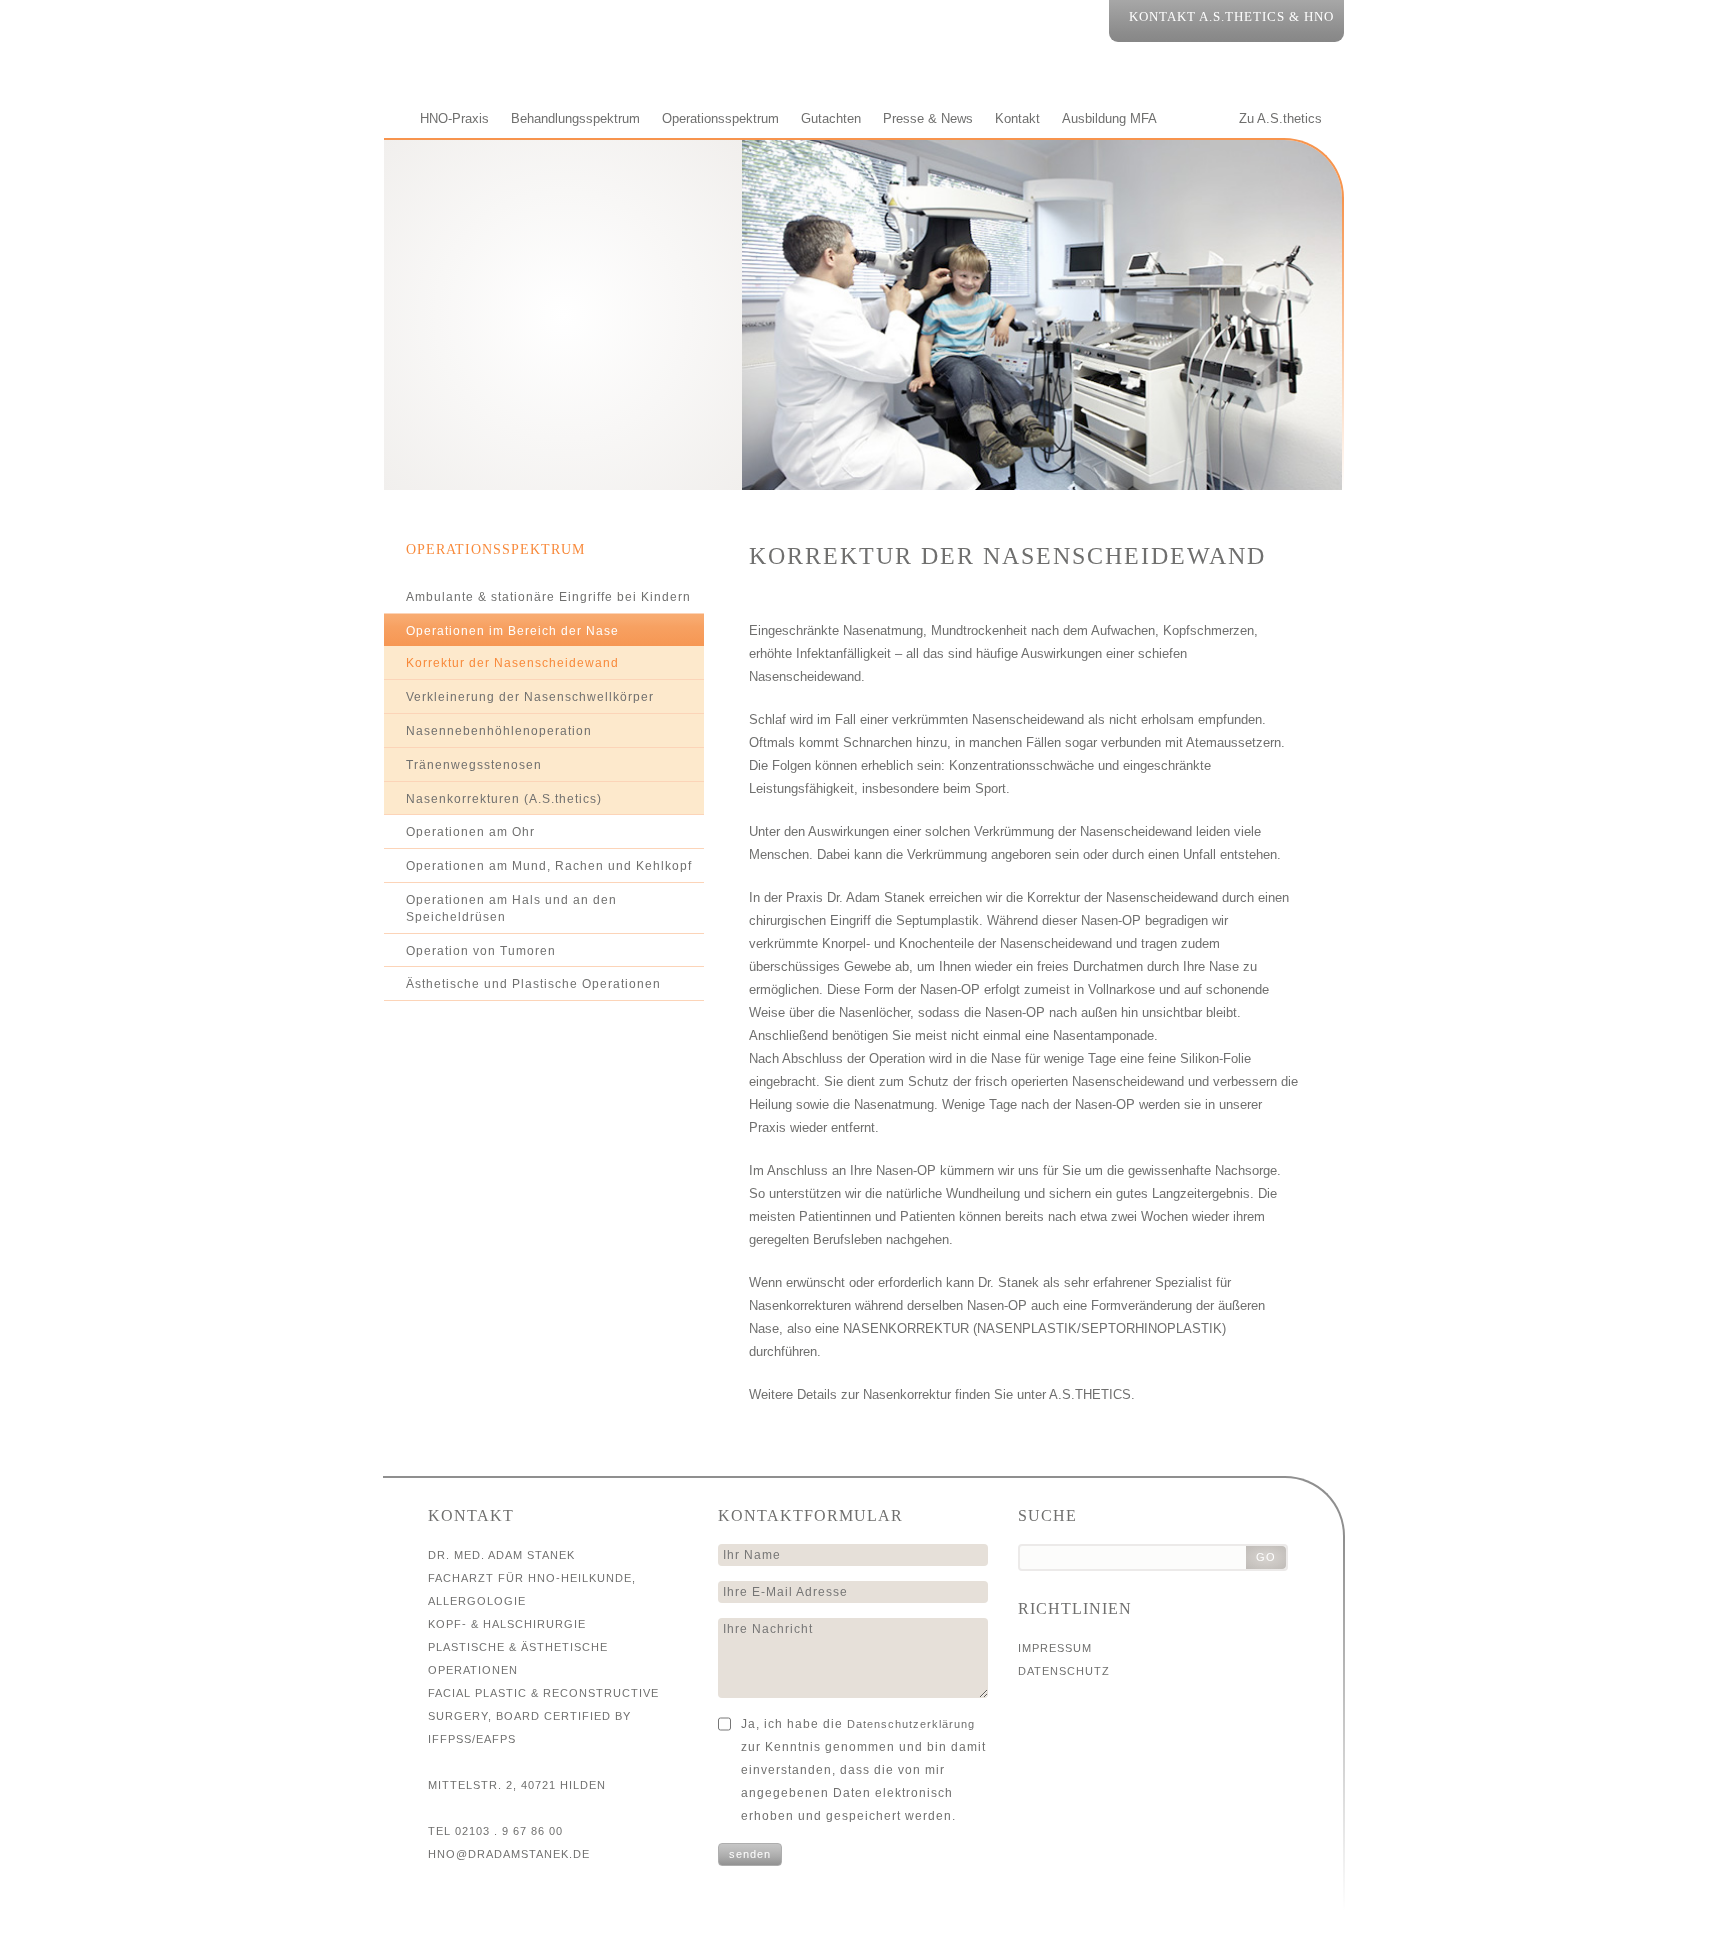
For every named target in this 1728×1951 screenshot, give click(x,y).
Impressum (1055, 1648)
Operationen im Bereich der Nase (512, 631)
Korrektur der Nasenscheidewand (512, 663)
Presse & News (928, 118)
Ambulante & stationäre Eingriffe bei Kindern (548, 597)
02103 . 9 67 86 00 (509, 1831)
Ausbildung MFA (1109, 118)
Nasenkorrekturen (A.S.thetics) (504, 799)
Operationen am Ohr (470, 832)
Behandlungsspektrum (575, 118)
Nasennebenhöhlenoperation (499, 731)
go (1266, 1557)
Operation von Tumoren (481, 951)
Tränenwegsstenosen (474, 765)
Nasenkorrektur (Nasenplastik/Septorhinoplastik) (1034, 1328)
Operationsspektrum (720, 118)
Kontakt (1017, 118)
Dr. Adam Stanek (563, 303)
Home (391, 118)
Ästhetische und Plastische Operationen (533, 984)
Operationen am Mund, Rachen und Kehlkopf (549, 866)
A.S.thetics (1090, 1394)
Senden (750, 1854)
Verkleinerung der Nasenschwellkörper (530, 697)
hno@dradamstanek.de (509, 1854)
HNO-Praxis (454, 118)
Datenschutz (1064, 1671)
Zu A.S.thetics (1280, 118)
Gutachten (831, 118)
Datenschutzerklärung (911, 1724)
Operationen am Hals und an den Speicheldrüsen (511, 908)
